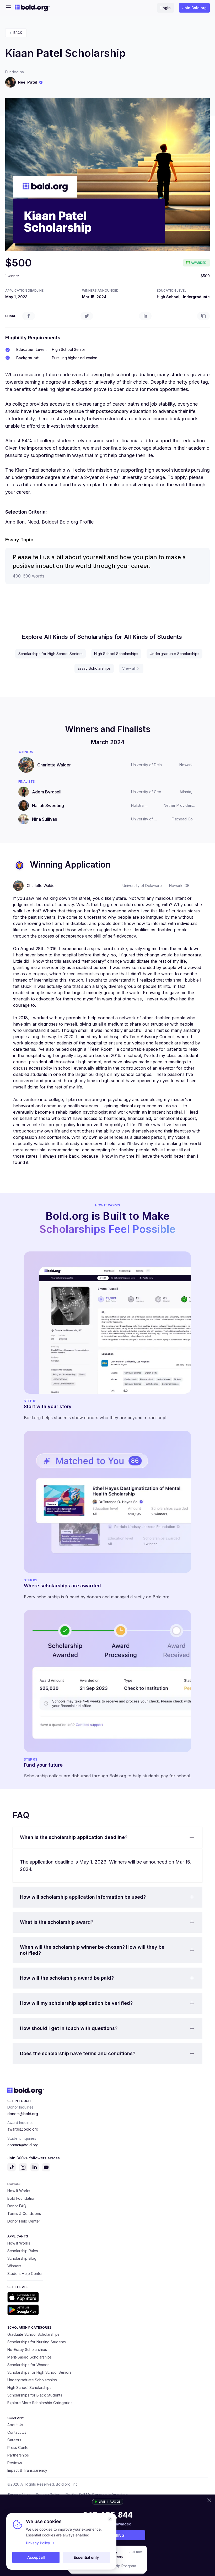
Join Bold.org (194, 8)
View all (129, 668)
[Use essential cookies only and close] (110, 2519)
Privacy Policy (38, 2543)
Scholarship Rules (23, 2251)
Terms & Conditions (24, 2213)
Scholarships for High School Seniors (50, 654)
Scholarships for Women (28, 2365)
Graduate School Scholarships (33, 2334)
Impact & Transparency (27, 2470)
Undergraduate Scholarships (174, 654)
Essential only (86, 2557)
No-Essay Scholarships (27, 2349)
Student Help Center (25, 2273)
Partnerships (18, 2455)
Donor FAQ (17, 2206)
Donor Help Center (24, 2221)
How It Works (19, 2191)
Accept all (36, 2557)
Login (166, 8)
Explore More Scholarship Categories (40, 2403)
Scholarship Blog (22, 2258)
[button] (107, 1837)
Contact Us (17, 2432)
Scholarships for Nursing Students (37, 2342)
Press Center (19, 2447)
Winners (14, 2266)
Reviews (15, 2463)
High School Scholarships (116, 654)
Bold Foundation (21, 2198)
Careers (14, 2440)
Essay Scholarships (94, 668)
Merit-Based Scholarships (29, 2357)
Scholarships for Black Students (35, 2395)
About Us (15, 2425)
